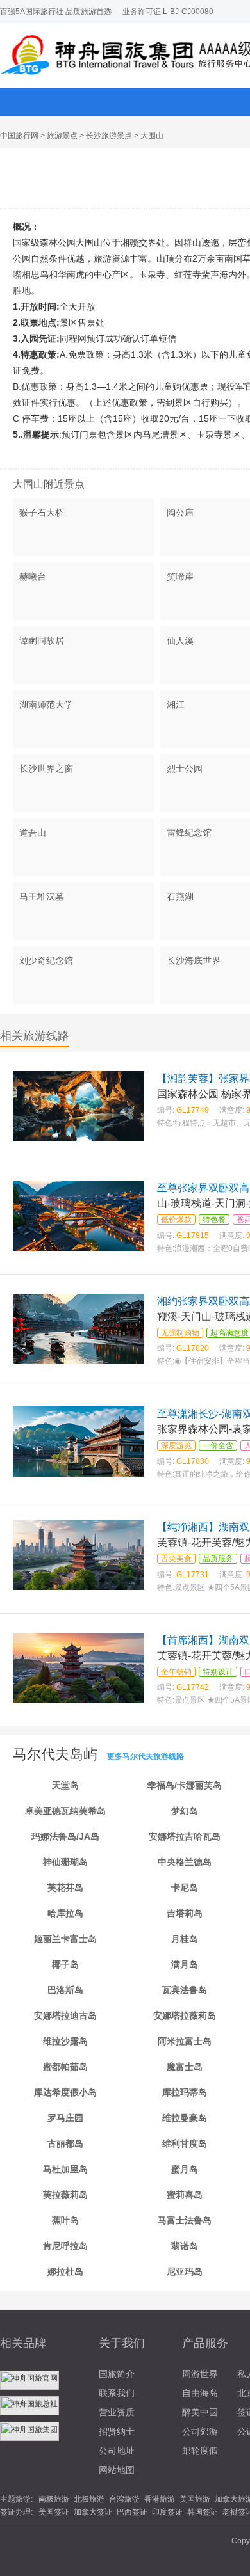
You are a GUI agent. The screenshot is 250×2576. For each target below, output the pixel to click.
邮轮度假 (200, 2451)
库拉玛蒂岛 (185, 2092)
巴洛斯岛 (65, 1990)
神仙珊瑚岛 (65, 1862)
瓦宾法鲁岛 (185, 1990)
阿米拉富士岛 (185, 2041)
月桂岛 (185, 1939)
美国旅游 (195, 2499)
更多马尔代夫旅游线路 (146, 1756)
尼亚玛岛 (185, 2271)
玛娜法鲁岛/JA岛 (65, 1836)
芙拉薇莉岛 (65, 2195)
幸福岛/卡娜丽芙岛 (185, 1785)
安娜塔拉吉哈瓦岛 (185, 1836)
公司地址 (117, 2451)
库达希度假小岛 (65, 2092)
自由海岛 (200, 2393)
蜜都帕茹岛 (65, 2067)
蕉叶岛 (65, 2220)
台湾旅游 (124, 2499)
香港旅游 (160, 2499)
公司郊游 (200, 2431)
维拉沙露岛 (65, 2041)
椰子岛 (65, 1964)
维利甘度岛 (185, 2143)
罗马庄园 (65, 2118)
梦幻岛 (185, 1811)
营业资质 (117, 2412)
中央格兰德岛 (185, 1862)
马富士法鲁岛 (185, 2220)
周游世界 (200, 2374)
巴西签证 (132, 2512)
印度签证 (167, 2512)
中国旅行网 (19, 136)
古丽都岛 (65, 2143)
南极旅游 (54, 2499)
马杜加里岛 (65, 2169)
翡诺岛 (185, 2246)
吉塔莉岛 (185, 1913)
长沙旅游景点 (109, 136)
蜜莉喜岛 (185, 2195)
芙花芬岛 (65, 1888)
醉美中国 (200, 2412)
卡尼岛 (185, 1888)
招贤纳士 (117, 2431)
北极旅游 (89, 2499)
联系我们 (117, 2393)
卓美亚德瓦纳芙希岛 (65, 1811)
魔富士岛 (185, 2067)
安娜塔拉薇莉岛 (185, 2015)
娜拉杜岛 (65, 2271)
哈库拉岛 (65, 1913)
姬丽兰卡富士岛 (65, 1939)
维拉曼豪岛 (185, 2118)
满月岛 (185, 1964)
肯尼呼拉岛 (65, 2246)
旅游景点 (62, 136)
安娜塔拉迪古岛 (65, 2015)
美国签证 (54, 2512)
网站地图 (117, 2470)
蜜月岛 (185, 2169)
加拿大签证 (93, 2512)
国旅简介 (117, 2374)
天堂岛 (65, 1785)
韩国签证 (203, 2512)
